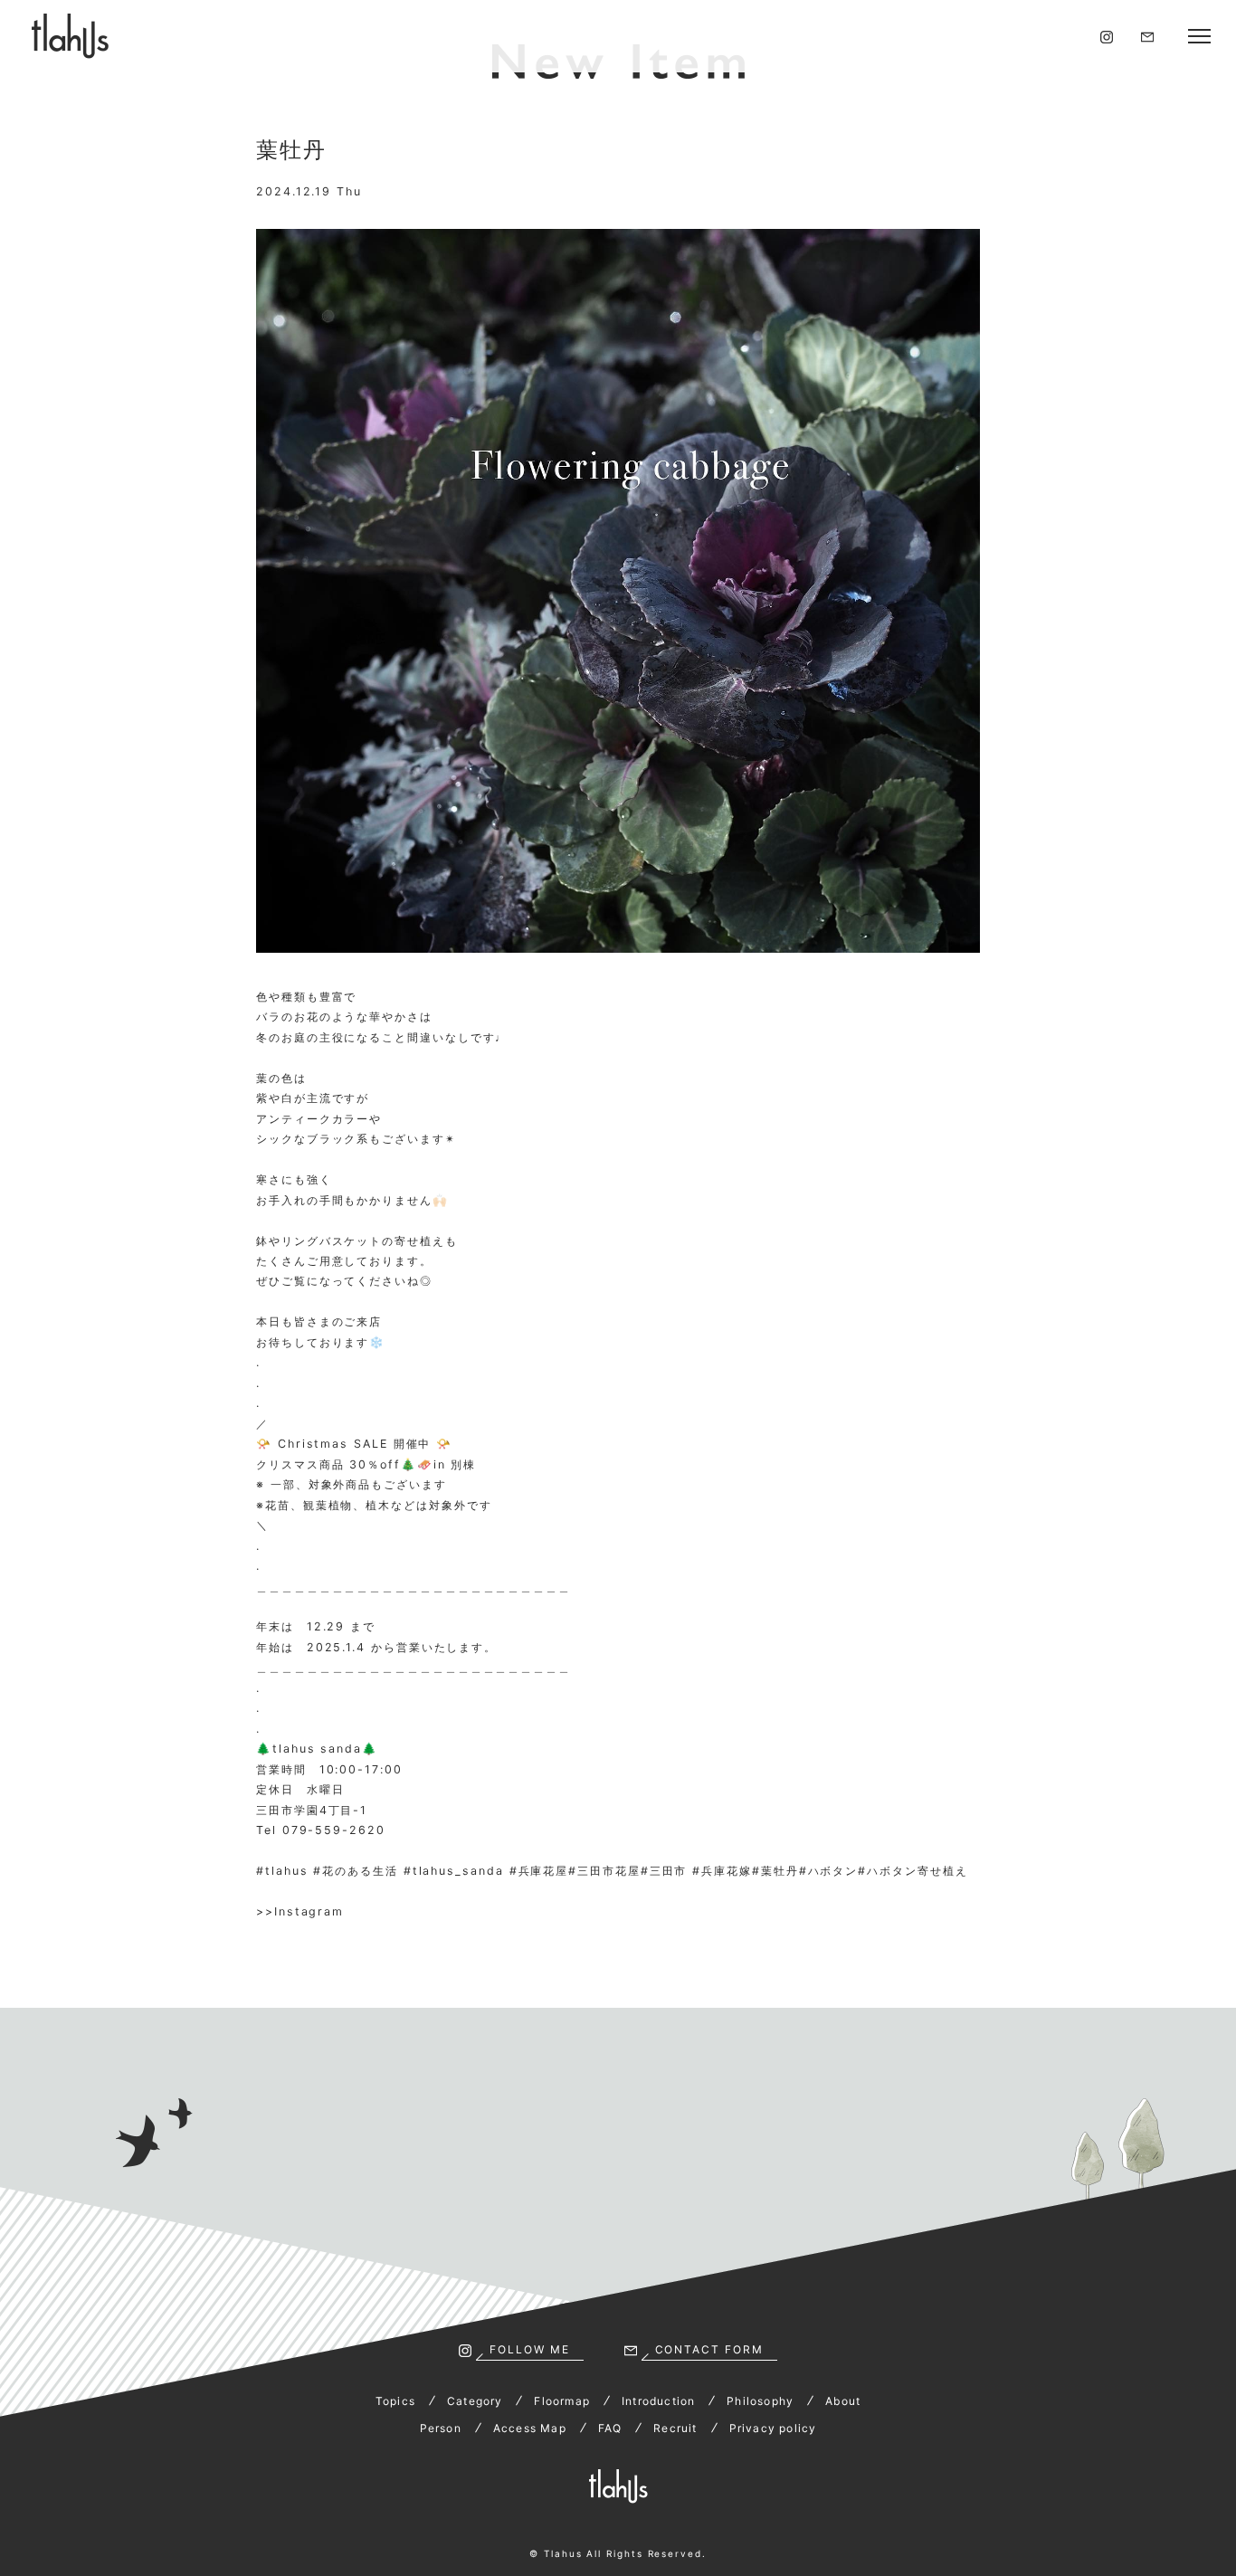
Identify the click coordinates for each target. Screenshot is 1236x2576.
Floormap (562, 2401)
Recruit (675, 2428)
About (843, 2401)
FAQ (610, 2428)
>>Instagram (300, 1911)
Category (475, 2401)
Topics (395, 2401)
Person (441, 2428)
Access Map (530, 2428)
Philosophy (760, 2401)
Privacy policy (773, 2428)
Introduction (658, 2401)
